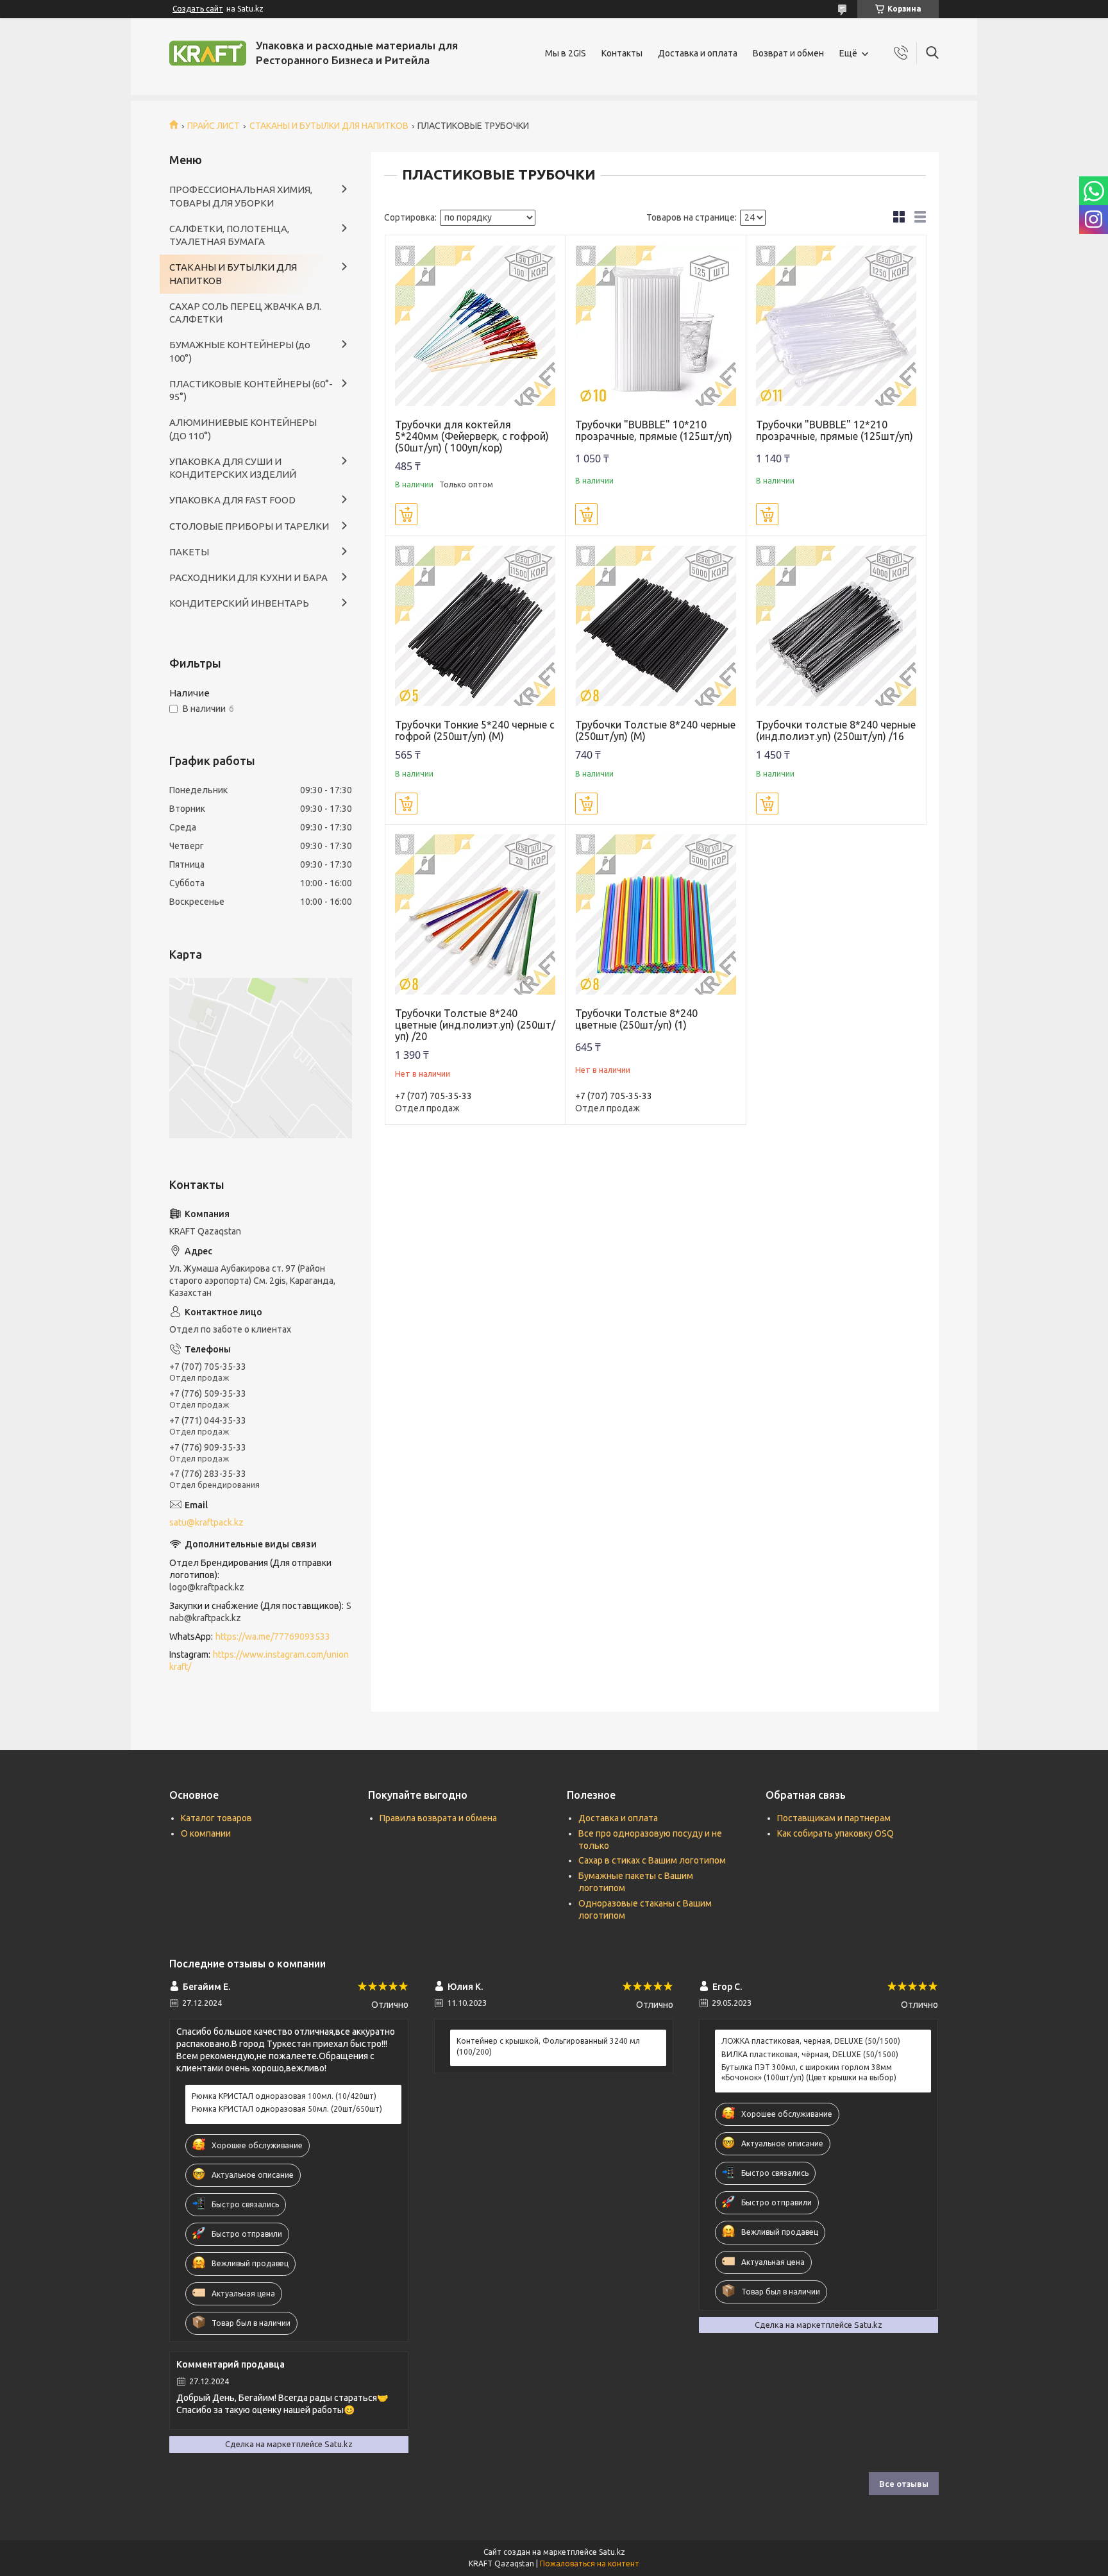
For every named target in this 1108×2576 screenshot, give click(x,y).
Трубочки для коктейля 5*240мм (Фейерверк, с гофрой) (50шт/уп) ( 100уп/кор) (472, 436)
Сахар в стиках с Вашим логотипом (652, 1860)
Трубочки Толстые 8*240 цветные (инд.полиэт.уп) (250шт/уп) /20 (475, 1025)
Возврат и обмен (788, 53)
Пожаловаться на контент (590, 2563)
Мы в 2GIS (566, 53)
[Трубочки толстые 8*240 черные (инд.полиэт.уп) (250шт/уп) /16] (836, 626)
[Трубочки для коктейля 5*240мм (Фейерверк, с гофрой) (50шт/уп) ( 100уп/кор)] (475, 325)
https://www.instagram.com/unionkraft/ (259, 1661)
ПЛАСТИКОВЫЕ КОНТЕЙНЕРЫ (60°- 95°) (251, 390)
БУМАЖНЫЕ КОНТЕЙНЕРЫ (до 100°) (240, 351)
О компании (206, 1833)
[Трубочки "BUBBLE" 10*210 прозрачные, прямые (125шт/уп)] (656, 325)
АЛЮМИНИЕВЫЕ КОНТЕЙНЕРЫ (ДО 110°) (243, 429)
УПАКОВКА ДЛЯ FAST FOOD (232, 500)
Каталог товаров (216, 1818)
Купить (406, 514)
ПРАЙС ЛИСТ (214, 126)
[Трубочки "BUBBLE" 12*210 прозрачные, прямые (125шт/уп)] (836, 325)
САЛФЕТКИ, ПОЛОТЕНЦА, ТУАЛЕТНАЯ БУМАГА (229, 235)
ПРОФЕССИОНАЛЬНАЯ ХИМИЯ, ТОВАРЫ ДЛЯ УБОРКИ (241, 196)
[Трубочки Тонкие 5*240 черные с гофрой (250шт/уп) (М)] (475, 626)
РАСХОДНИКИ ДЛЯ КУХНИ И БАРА (248, 577)
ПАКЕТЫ (189, 552)
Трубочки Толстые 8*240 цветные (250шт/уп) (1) (636, 1019)
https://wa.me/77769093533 (273, 1637)
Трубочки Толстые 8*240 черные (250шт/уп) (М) (655, 730)
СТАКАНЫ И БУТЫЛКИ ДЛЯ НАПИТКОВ (329, 126)
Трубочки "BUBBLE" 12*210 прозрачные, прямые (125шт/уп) (835, 430)
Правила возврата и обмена (438, 1818)
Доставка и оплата (698, 53)
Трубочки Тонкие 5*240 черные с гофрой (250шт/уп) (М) (475, 730)
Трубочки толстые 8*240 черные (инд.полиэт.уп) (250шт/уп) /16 (836, 730)
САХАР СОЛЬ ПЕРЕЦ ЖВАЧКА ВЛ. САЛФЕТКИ (245, 313)
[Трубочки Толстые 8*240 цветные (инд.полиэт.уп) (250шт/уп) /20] (475, 915)
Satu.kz (612, 2552)
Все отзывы (904, 2484)
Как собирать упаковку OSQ (835, 1833)
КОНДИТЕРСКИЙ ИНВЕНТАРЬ (239, 603)
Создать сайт (198, 9)
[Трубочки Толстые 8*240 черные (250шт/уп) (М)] (656, 626)
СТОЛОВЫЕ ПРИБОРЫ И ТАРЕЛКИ (249, 526)
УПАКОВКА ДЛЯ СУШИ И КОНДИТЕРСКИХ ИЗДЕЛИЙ (233, 468)
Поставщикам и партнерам (834, 1818)
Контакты (622, 53)
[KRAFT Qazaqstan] (208, 53)
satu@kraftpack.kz (206, 1522)
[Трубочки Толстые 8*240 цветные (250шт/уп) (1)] (656, 915)
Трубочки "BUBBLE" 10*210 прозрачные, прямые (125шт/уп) (654, 430)
